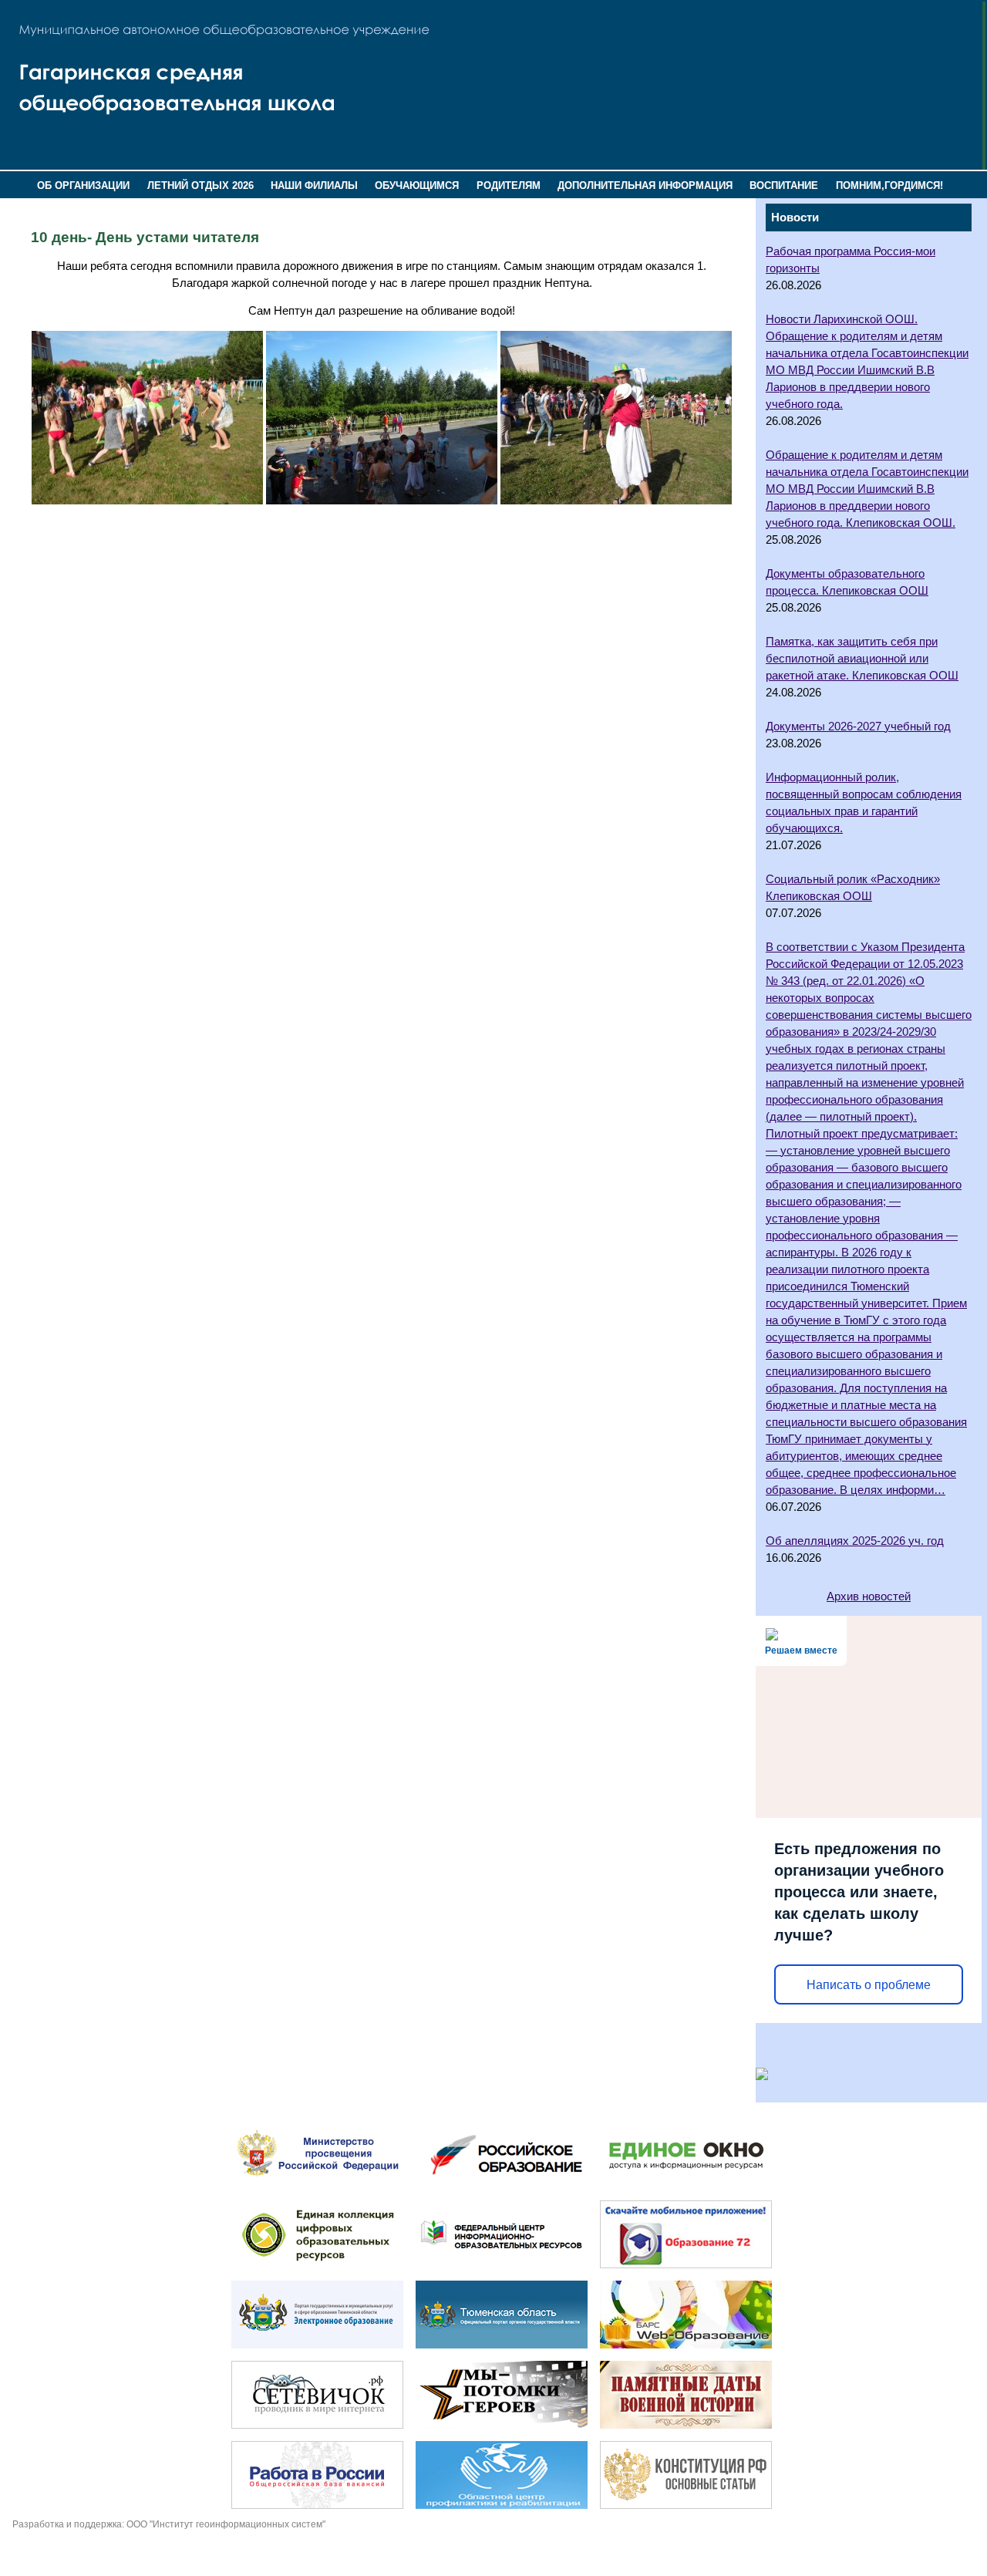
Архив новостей (869, 1597)
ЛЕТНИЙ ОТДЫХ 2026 (200, 185)
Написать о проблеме (869, 1985)
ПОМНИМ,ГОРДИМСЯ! (889, 185)
